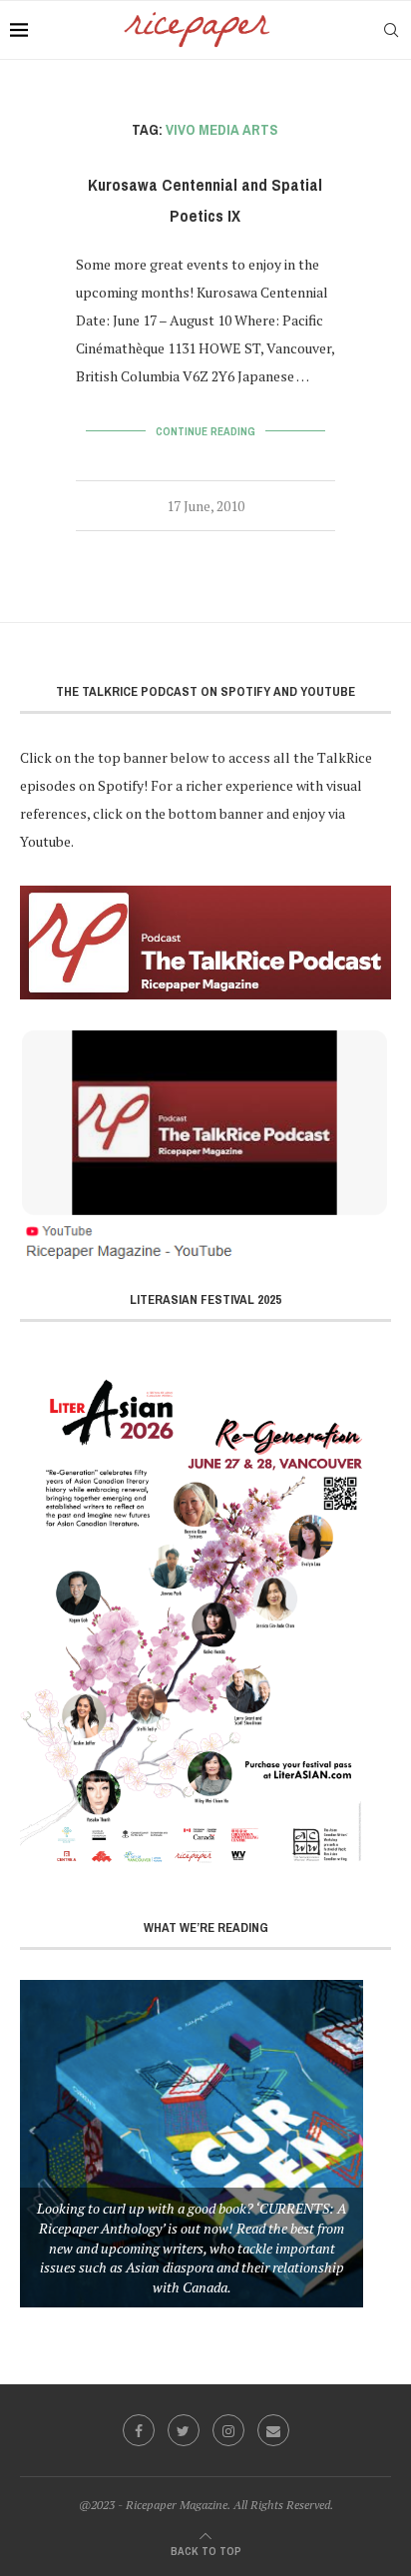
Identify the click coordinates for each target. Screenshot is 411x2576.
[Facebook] (139, 2430)
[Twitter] (184, 2430)
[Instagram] (228, 2430)
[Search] (391, 30)
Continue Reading (205, 431)
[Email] (273, 2430)
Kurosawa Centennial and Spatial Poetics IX (205, 201)
